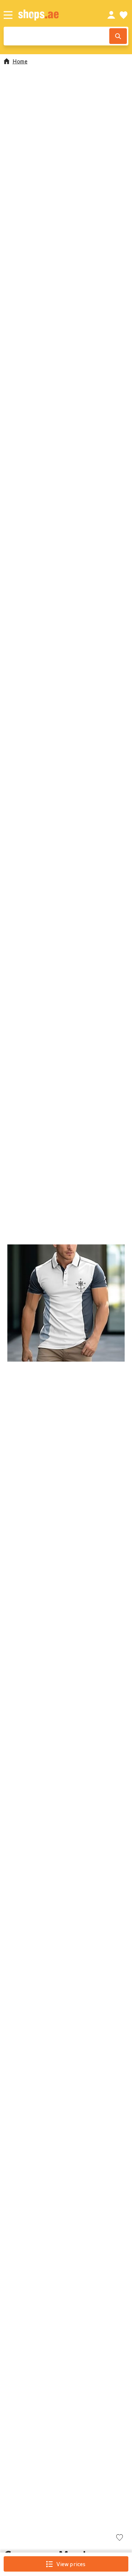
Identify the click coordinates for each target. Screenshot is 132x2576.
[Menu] (8, 15)
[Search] (118, 36)
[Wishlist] (124, 15)
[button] (66, 1303)
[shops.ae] (55, 15)
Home (20, 61)
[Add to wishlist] (120, 2538)
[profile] (111, 15)
